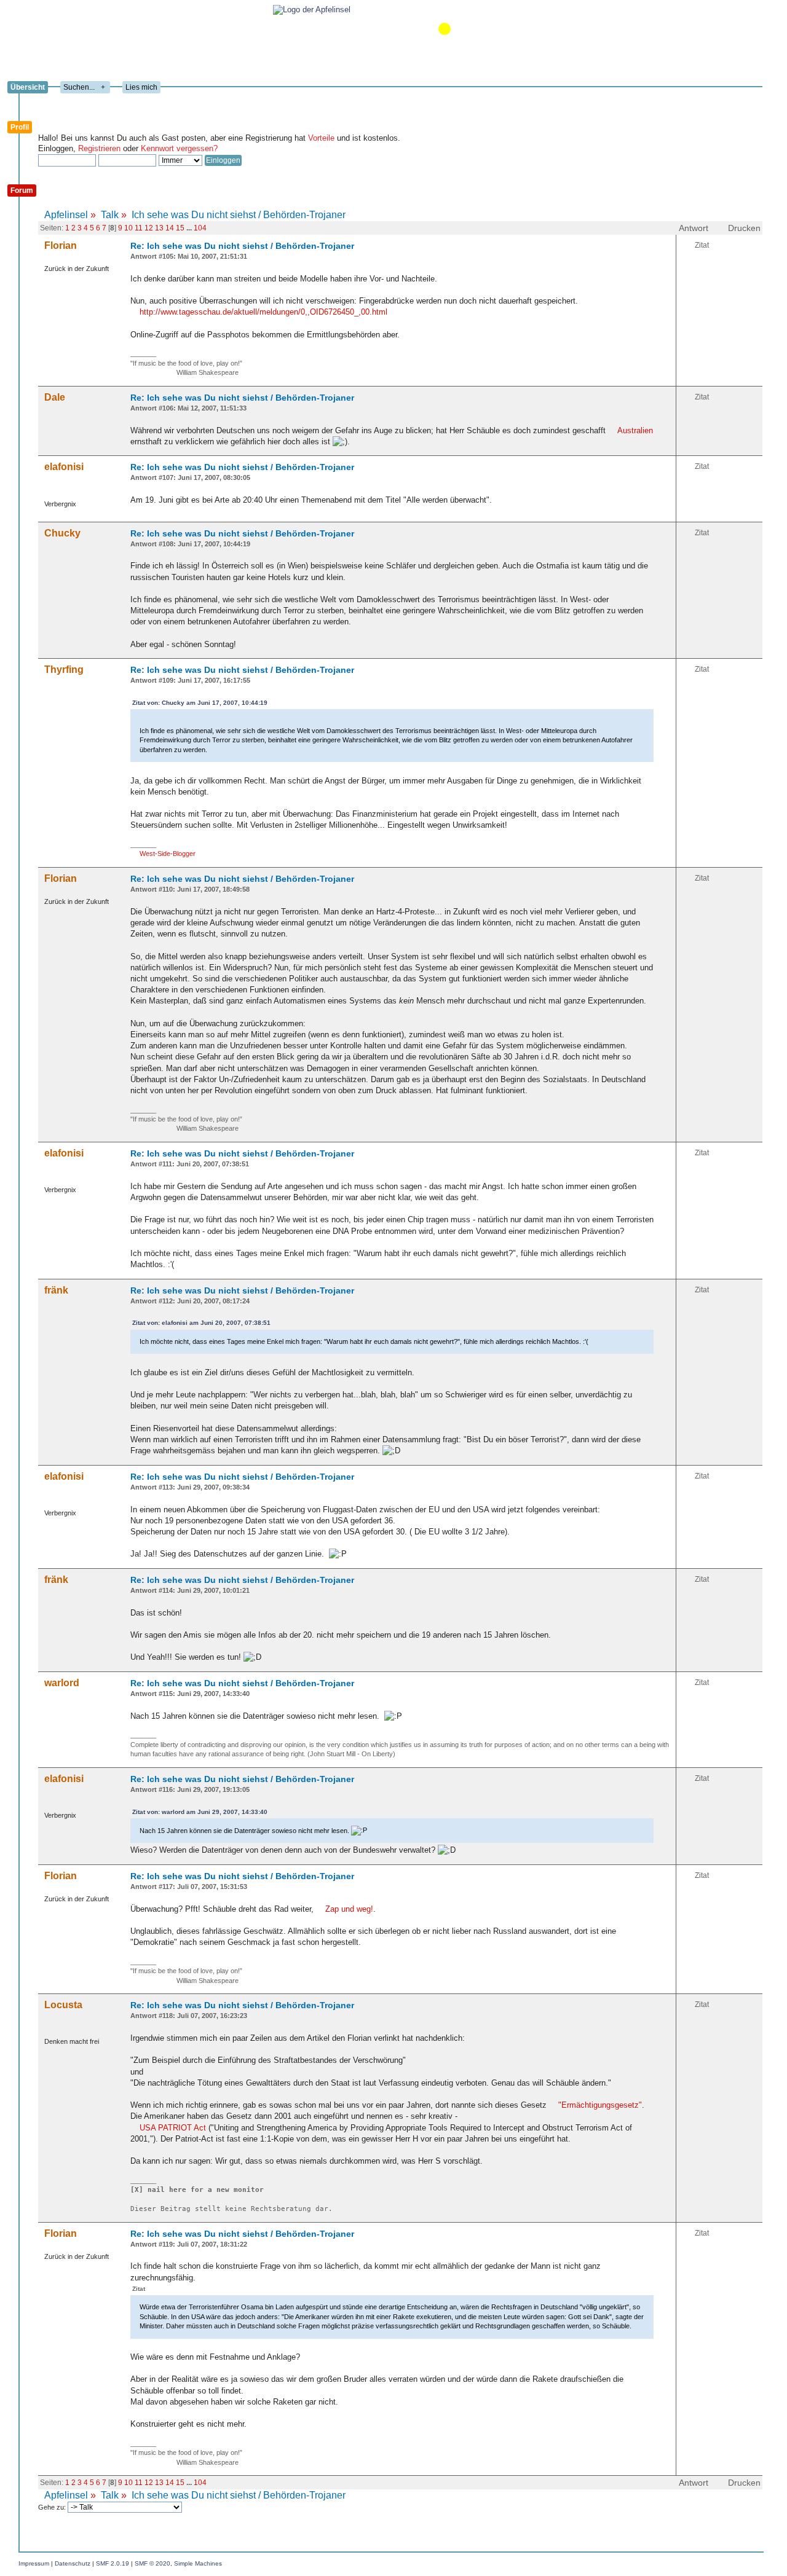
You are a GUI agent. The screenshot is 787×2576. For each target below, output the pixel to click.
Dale (55, 397)
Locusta (63, 2005)
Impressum (34, 2563)
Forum (22, 190)
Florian (61, 245)
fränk (56, 1290)
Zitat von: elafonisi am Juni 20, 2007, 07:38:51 (201, 1323)
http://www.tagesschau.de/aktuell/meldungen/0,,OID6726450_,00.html (263, 312)
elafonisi (64, 467)
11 (139, 228)
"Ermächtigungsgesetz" (600, 2105)
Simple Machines (198, 2563)
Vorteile (321, 138)
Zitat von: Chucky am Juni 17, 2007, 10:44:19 (200, 703)
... (190, 228)
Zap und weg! (349, 1909)
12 (149, 228)
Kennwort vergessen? (179, 148)
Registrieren (99, 148)
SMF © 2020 (152, 2563)
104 (200, 228)
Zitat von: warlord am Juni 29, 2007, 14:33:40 (200, 1812)
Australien (635, 430)
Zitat (702, 245)
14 (170, 228)
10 (129, 228)
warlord (62, 1683)
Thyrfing (64, 670)
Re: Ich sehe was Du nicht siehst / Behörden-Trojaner (242, 246)
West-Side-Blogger (168, 854)
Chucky (62, 533)
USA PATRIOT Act (173, 2128)
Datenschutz (73, 2563)
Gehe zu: (53, 2507)
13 (159, 228)
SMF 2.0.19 (113, 2563)
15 (180, 228)
